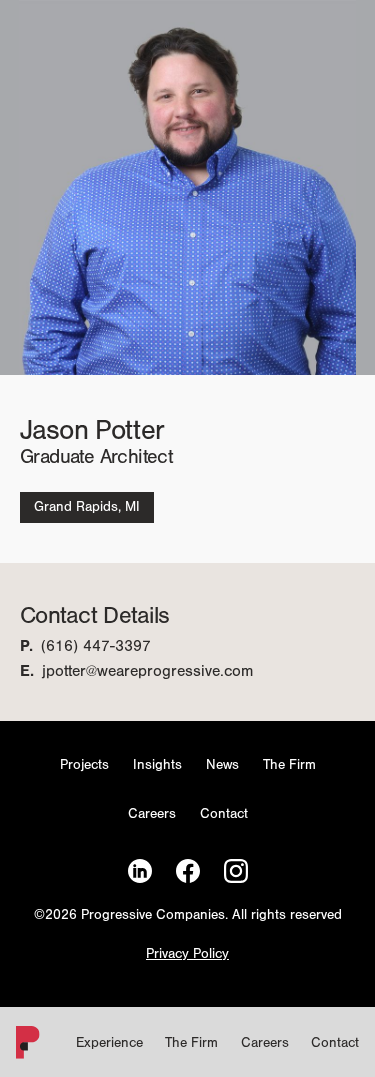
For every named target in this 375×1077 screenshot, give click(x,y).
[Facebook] (188, 871)
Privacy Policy (187, 954)
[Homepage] (24, 1046)
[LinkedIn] (140, 871)
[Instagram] (236, 871)
